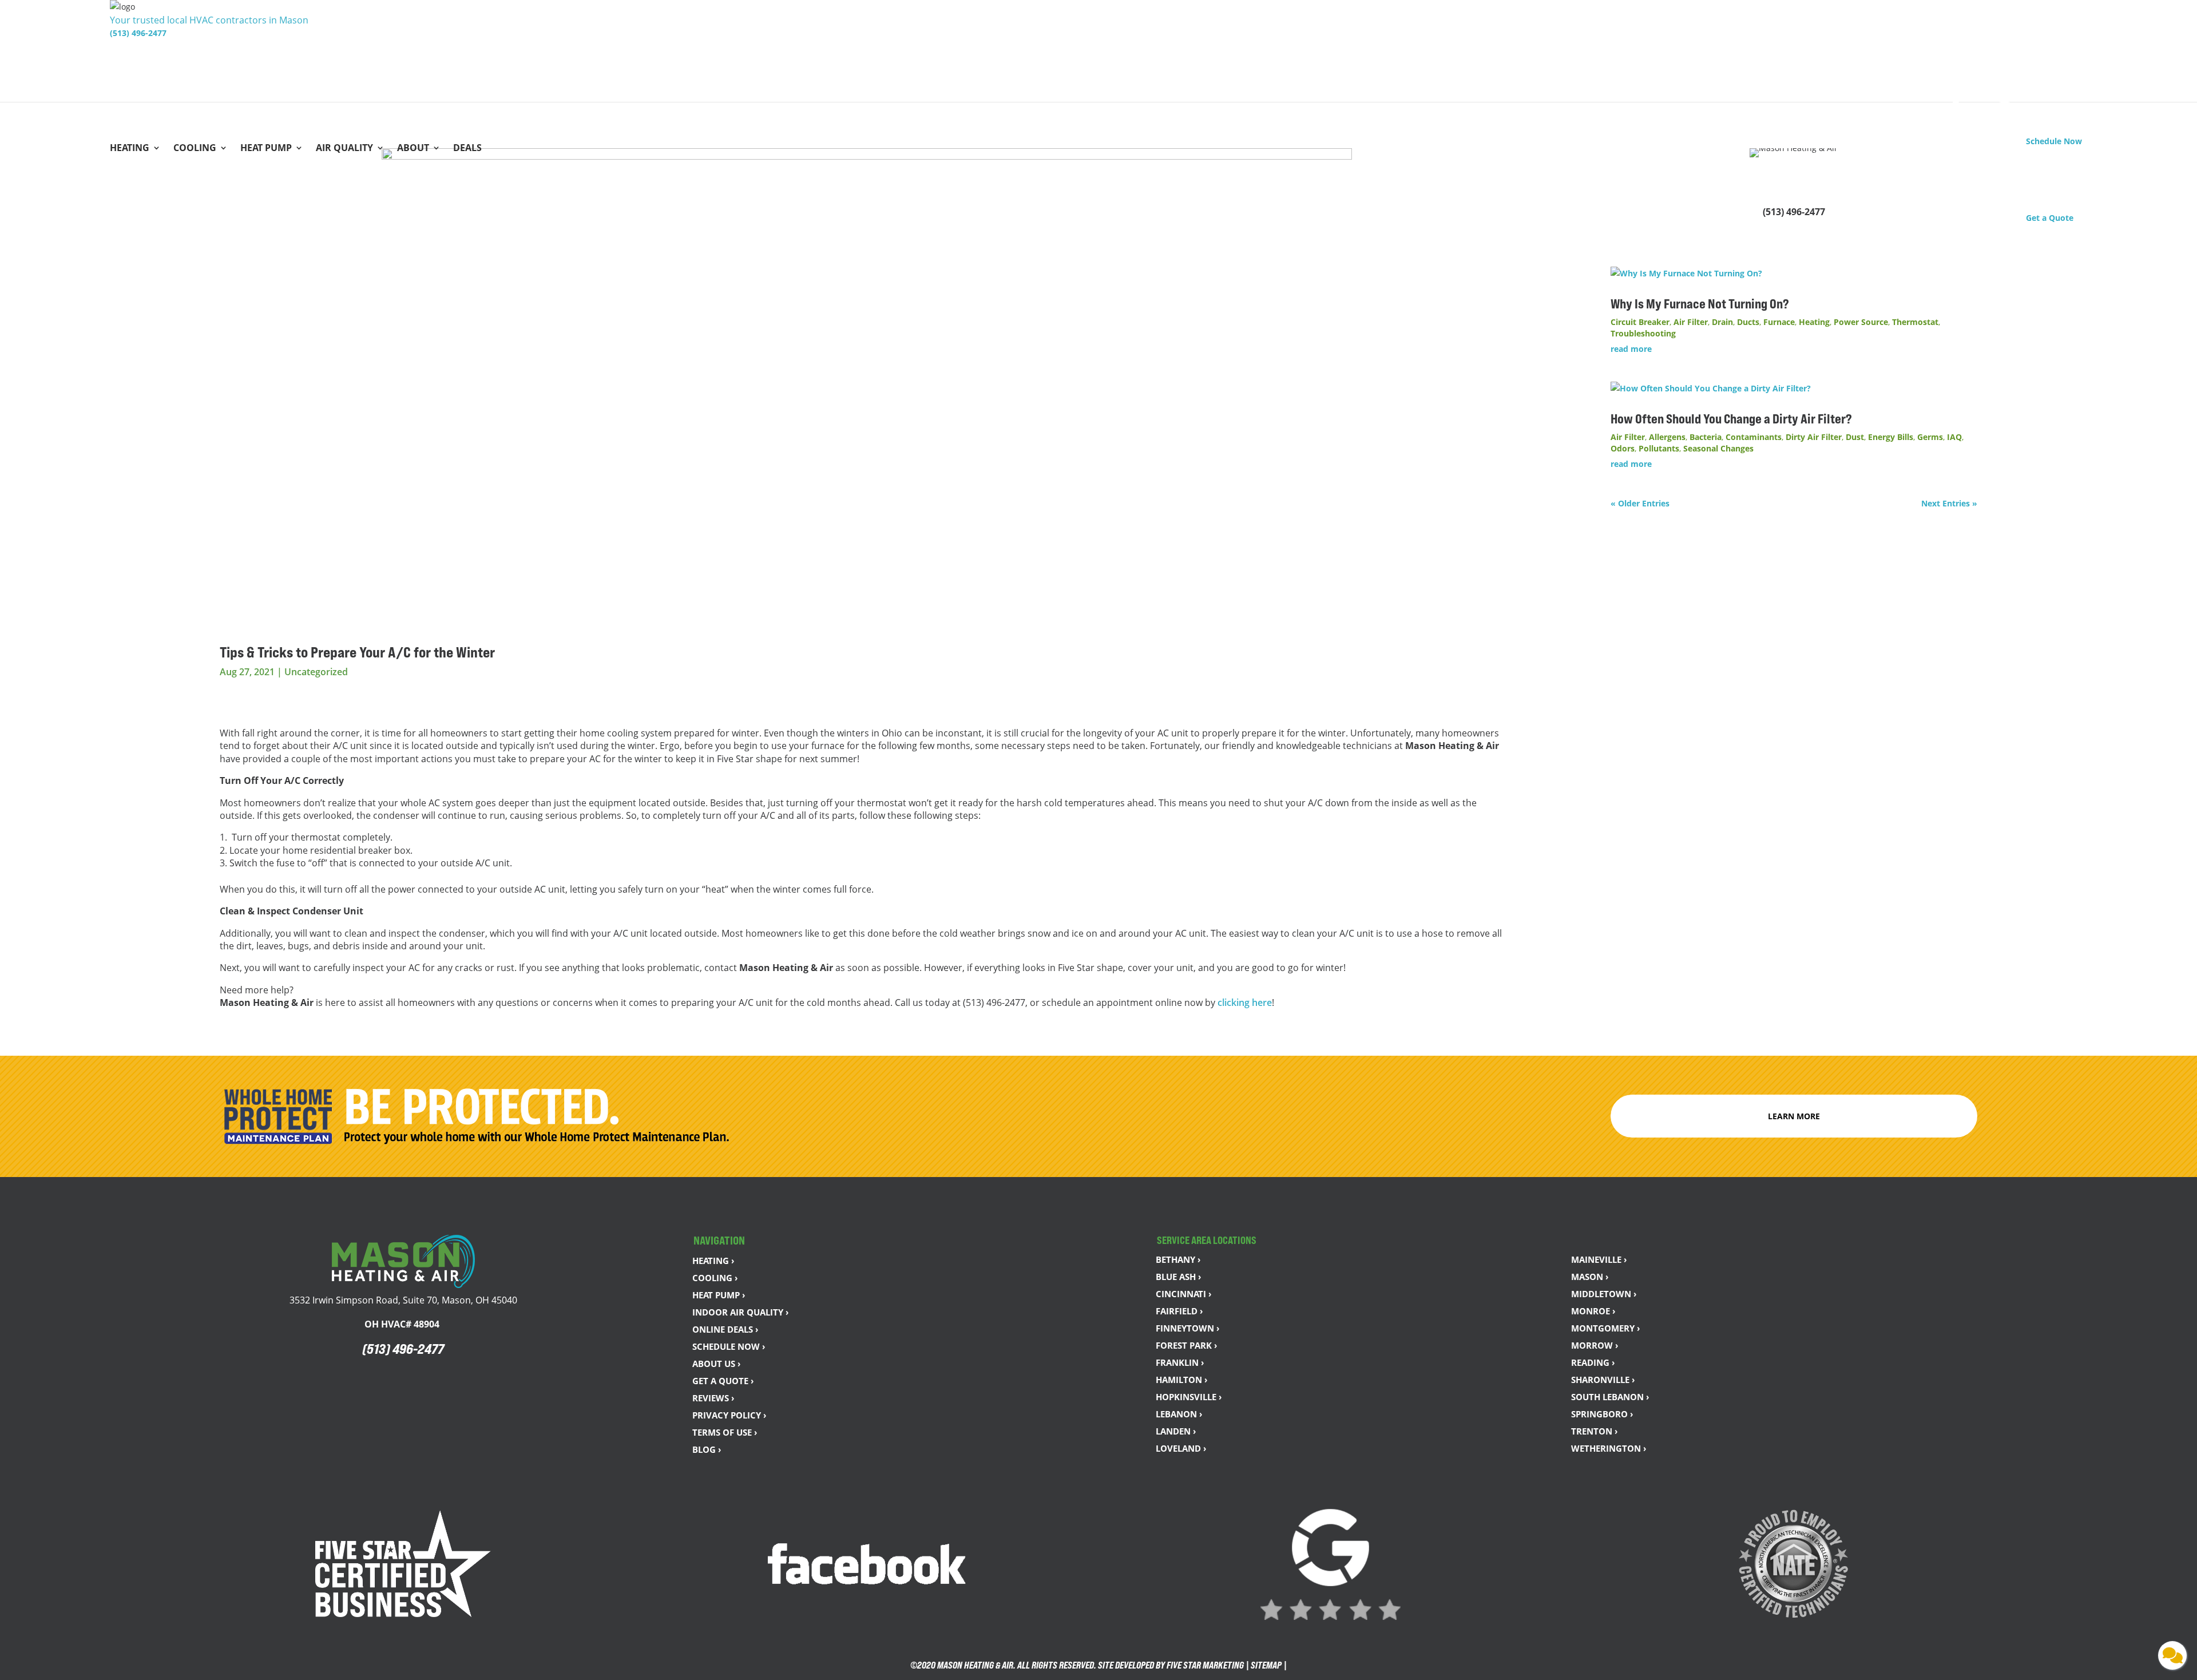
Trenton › (1595, 1431)
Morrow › (1595, 1345)
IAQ (1954, 437)
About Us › (717, 1364)
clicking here (1245, 1003)
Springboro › (1602, 1414)
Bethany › (1178, 1259)
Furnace (1779, 322)
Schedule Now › (729, 1346)
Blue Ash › (1179, 1277)
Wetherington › (1609, 1448)
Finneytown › (1188, 1328)
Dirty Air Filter (1814, 437)
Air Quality (344, 149)
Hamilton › (1182, 1380)
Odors (1623, 448)
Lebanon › (1179, 1414)
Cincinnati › (1184, 1294)
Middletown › (1604, 1294)
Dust (1855, 437)
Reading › (1593, 1362)
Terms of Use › (725, 1432)
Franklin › (1180, 1362)
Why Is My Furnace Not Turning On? (1701, 304)
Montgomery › (1606, 1328)
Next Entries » (1949, 503)
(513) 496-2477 (138, 33)
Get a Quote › (723, 1381)
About (413, 149)
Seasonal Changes (1718, 448)
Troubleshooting (1643, 333)
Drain (1722, 322)
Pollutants (1659, 448)
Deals (467, 149)
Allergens (1667, 437)
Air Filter (1691, 322)
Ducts (1748, 322)
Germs (1930, 437)
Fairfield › (1179, 1311)
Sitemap (1266, 1665)
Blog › (707, 1449)
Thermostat (1915, 322)
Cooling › (715, 1278)
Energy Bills (1891, 437)
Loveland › (1181, 1448)
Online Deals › (725, 1329)
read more (1631, 349)
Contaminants (1754, 437)
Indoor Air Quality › (741, 1312)
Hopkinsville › (1189, 1397)
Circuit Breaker (1640, 322)
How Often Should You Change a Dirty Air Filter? (1732, 419)
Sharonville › (1603, 1380)
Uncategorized (316, 672)
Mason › (1590, 1277)
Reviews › (713, 1398)
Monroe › (1593, 1311)
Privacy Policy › (729, 1415)
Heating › (713, 1261)
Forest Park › (1187, 1345)
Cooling (195, 149)
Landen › (1176, 1431)
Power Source (1861, 322)
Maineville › (1599, 1259)
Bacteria (1706, 437)
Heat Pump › (719, 1295)
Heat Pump (266, 149)
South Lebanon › (1610, 1397)
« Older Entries (1640, 503)
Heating (130, 149)
